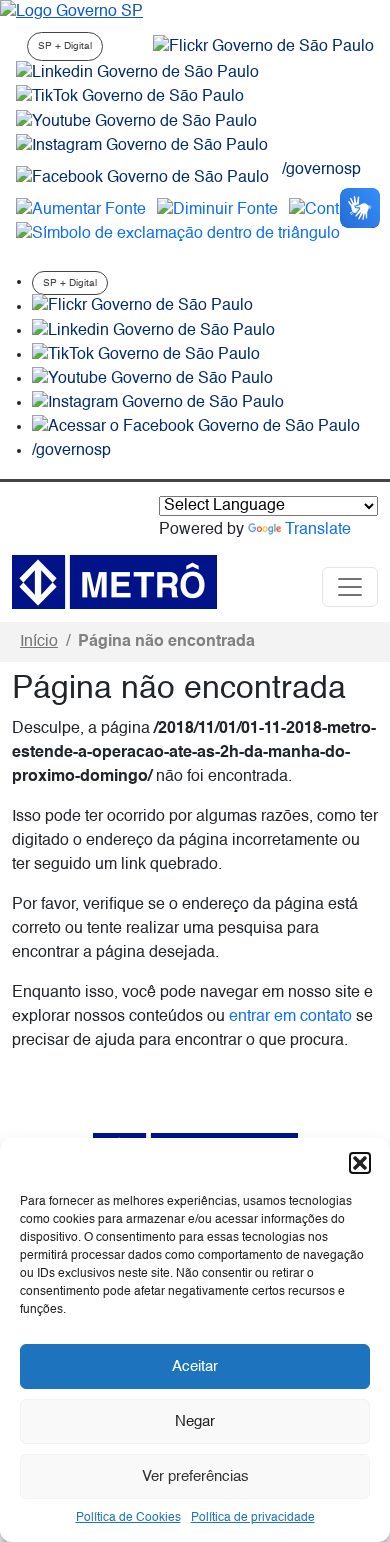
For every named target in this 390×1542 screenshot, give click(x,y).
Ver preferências (195, 1476)
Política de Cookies (128, 1518)
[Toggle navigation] (350, 587)
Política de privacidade (253, 1518)
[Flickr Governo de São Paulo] (142, 307)
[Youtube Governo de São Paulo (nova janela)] (136, 122)
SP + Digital (65, 46)
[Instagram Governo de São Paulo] (142, 146)
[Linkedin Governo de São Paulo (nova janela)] (137, 73)
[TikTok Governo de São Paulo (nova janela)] (130, 97)
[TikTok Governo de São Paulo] (146, 355)
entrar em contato (290, 1017)
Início (39, 642)
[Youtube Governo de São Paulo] (152, 379)
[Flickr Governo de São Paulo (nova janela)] (263, 47)
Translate (318, 530)
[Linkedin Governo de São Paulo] (153, 331)
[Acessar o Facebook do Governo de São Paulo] (196, 427)
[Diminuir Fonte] (217, 210)
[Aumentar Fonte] (81, 210)
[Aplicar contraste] (331, 210)
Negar (195, 1421)
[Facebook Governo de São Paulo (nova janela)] (142, 178)
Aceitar (195, 1366)
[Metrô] (114, 582)
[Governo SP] (71, 12)
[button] (360, 1163)
